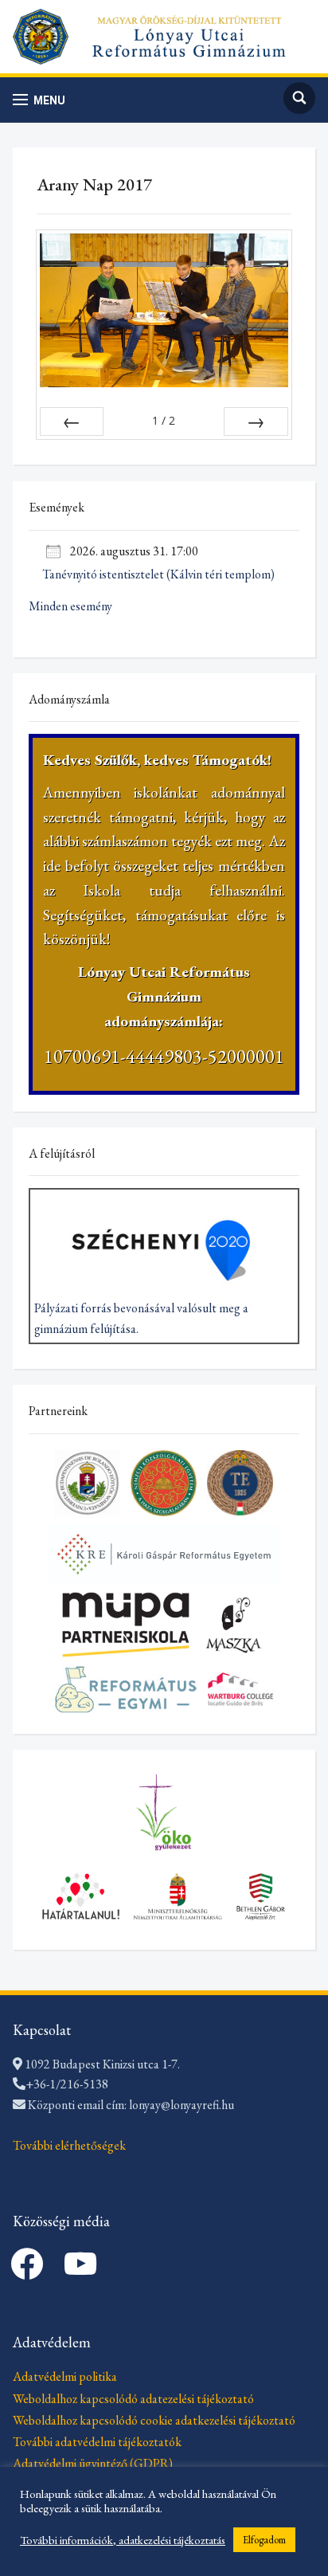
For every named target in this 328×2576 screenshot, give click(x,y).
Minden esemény (70, 606)
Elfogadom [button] (264, 2540)
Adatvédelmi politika (65, 2376)
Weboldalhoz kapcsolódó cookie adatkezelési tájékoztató (154, 2420)
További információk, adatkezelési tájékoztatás (123, 2540)
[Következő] (256, 421)
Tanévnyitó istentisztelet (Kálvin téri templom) (158, 574)
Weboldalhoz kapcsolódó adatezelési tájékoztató (133, 2399)
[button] (39, 100)
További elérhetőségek (69, 2145)
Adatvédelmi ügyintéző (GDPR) (93, 2463)
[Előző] (72, 421)
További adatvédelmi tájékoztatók (97, 2442)
